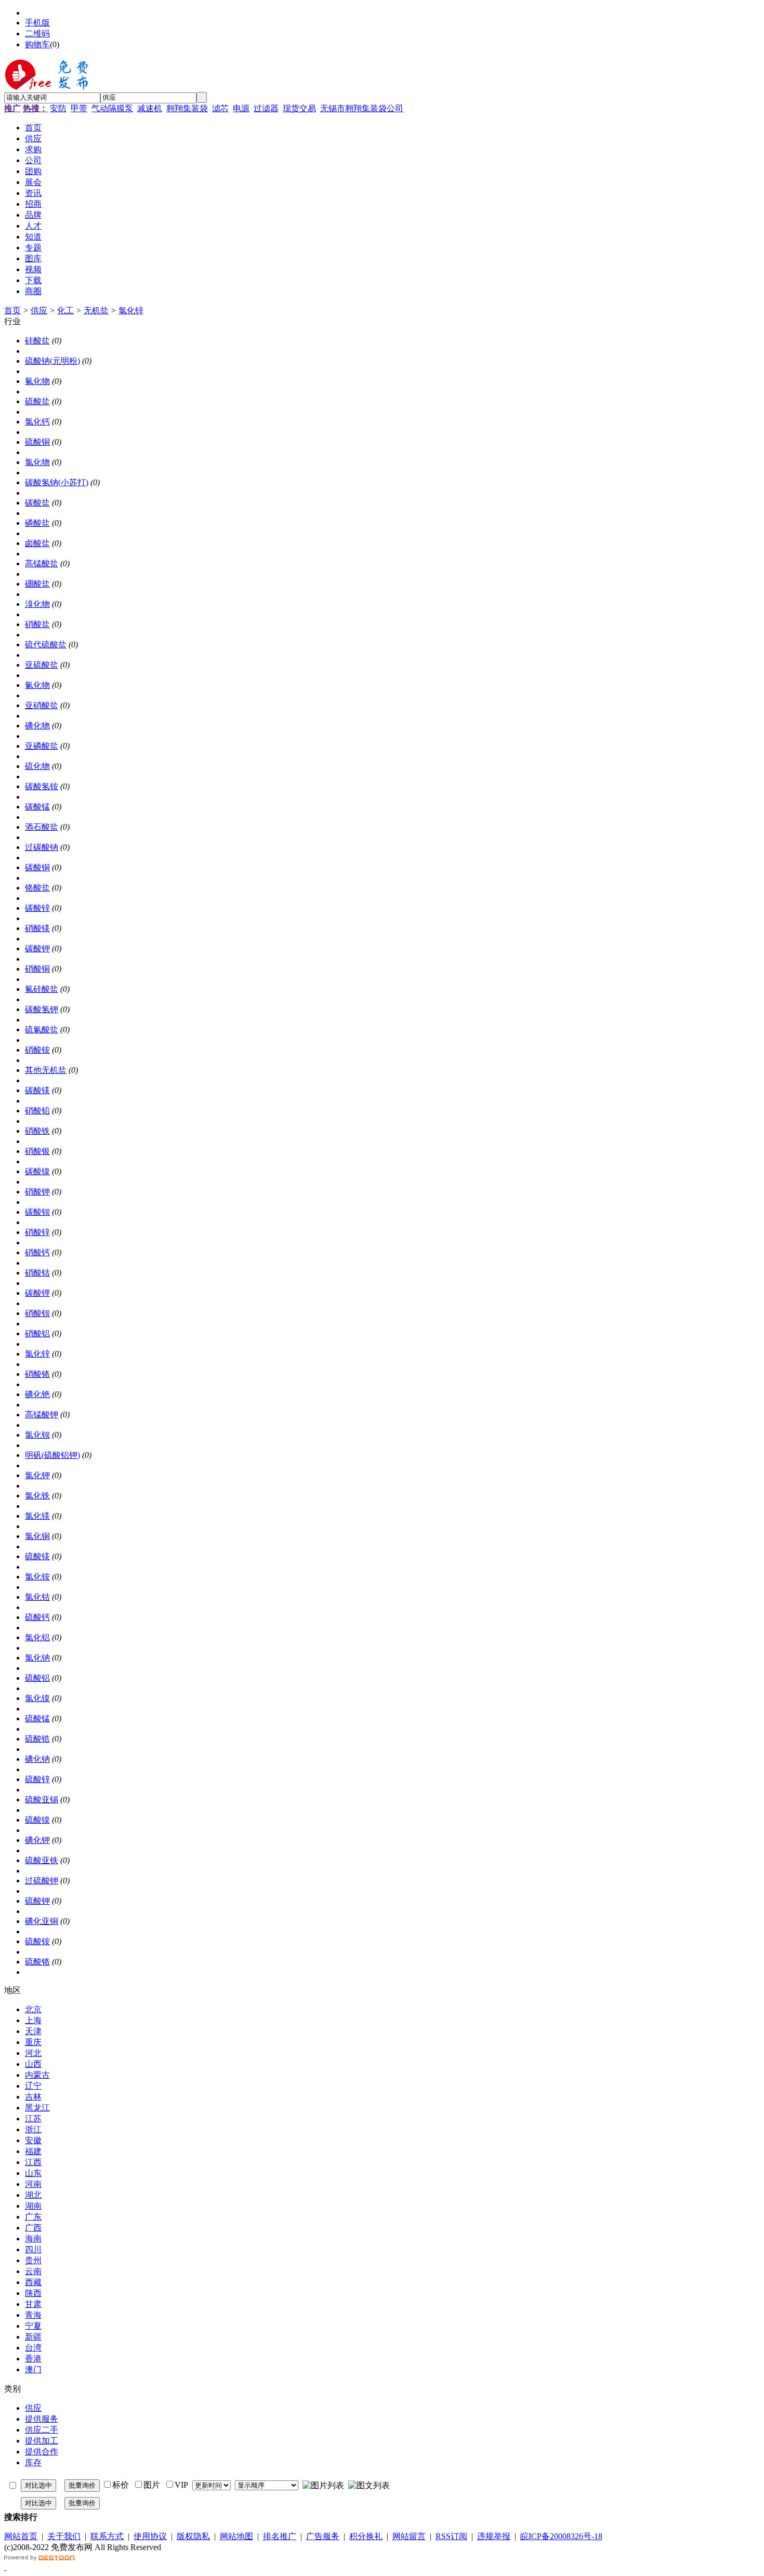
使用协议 (150, 2536)
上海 (33, 2020)
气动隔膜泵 (112, 108)
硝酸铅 (37, 1111)
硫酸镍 (37, 1820)
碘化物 (37, 726)
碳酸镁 (37, 1090)
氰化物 (37, 685)
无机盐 (96, 310)
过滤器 (266, 108)
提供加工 (42, 2441)
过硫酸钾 (42, 1881)
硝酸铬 (37, 1374)
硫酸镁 (37, 1556)
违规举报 (494, 2536)
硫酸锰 (37, 1718)
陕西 (33, 2293)
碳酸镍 (37, 1171)
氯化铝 (37, 1637)
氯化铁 (37, 1496)
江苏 (33, 2119)
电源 (241, 108)
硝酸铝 (37, 1333)
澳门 (33, 2369)
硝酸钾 (37, 1192)
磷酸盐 (37, 523)
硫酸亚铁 (42, 1860)
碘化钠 (37, 1759)
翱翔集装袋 (187, 108)
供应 (39, 310)
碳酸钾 (37, 948)
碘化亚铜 (42, 1921)
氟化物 (37, 381)
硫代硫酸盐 (46, 645)
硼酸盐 (37, 584)
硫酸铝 (37, 1678)
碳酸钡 (37, 1212)
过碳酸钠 (42, 847)
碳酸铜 (37, 867)
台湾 (33, 2348)
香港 (33, 2359)
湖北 (33, 2195)
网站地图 (236, 2536)
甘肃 (33, 2304)
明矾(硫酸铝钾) (52, 1455)
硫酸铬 (37, 1962)
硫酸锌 (37, 1779)
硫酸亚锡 (42, 1800)
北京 (33, 2009)
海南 (33, 2239)
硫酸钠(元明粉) (52, 361)
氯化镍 (37, 1698)
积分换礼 (366, 2536)
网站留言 (409, 2536)
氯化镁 (37, 1516)
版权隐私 (193, 2536)
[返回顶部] (5, 2567)
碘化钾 (37, 1840)
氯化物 (37, 462)
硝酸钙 (37, 1252)
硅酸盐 (37, 341)
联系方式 (107, 2536)
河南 (33, 2184)
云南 (33, 2271)
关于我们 (64, 2536)
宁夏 (33, 2326)
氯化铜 (37, 1536)
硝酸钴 (37, 1273)
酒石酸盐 (42, 827)
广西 (33, 2228)
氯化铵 (37, 1577)
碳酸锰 (37, 807)
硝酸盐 (37, 624)
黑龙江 (37, 2108)
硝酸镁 (37, 928)
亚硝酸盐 (42, 705)
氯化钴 (37, 1597)
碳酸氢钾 (42, 1009)
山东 (33, 2173)
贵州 (33, 2260)
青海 (33, 2315)
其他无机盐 (46, 1070)
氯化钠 (37, 1658)
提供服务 (42, 2419)
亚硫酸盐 (42, 665)
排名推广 (280, 2536)
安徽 (33, 2140)
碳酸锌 (37, 908)
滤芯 (220, 108)
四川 (33, 2249)
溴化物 (37, 604)
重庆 (33, 2042)
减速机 (150, 108)
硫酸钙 (37, 1617)
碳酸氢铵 (42, 786)
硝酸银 (37, 1151)
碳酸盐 (37, 503)
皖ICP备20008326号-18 (561, 2536)
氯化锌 (131, 310)
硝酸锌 (37, 1232)
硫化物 (37, 766)
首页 (12, 310)
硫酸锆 (37, 1739)
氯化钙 (37, 422)
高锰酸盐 (42, 563)
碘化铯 (37, 1394)
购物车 (37, 44)
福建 (33, 2151)
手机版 (37, 23)
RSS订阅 (451, 2536)
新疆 (33, 2337)
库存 (33, 2462)
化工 (65, 310)
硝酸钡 (37, 1313)
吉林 (33, 2097)
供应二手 (42, 2430)
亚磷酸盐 (42, 746)
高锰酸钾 (42, 1415)
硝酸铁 (37, 1131)
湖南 (33, 2206)
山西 (33, 2064)
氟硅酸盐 (42, 989)
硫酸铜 (37, 442)
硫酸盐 (37, 401)
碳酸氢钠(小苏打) (57, 482)
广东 (33, 2217)
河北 (33, 2053)
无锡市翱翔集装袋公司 (362, 108)
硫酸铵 (37, 1941)
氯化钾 (37, 1475)
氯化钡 (37, 1435)
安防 (58, 108)
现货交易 (299, 108)
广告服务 (323, 2536)
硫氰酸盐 (42, 1030)
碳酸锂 (37, 1293)
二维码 (37, 34)
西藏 (33, 2282)
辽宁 (33, 2086)
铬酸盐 (37, 888)
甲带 (79, 108)
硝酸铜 (37, 969)
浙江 (33, 2129)
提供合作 (42, 2452)
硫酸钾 (37, 1901)
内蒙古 (37, 2075)
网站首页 (21, 2536)
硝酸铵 (37, 1050)
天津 (33, 2031)
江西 (33, 2162)
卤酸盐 (37, 543)
